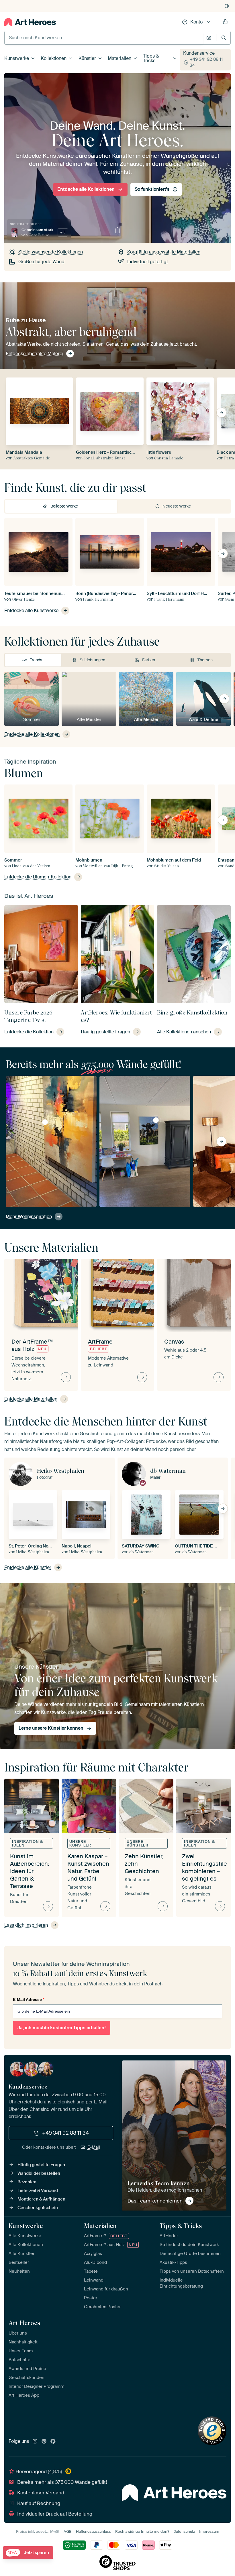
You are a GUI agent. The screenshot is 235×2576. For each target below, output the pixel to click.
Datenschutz (184, 2531)
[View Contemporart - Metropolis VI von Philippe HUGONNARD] (45, 1122)
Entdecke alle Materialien (31, 1399)
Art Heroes (24, 2323)
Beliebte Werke (64, 506)
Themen (205, 660)
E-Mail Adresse (29, 1999)
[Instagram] (35, 2442)
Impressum (209, 2531)
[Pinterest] (44, 2442)
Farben (149, 660)
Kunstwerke (17, 58)
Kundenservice (199, 53)
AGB (68, 2531)
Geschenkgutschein (38, 2208)
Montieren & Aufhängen (41, 2199)
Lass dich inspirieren (26, 1925)
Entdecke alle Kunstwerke (31, 610)
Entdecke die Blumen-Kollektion (38, 877)
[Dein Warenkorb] (225, 22)
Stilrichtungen (92, 660)
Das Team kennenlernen (155, 2201)
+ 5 (63, 232)
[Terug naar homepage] (30, 22)
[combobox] (104, 38)
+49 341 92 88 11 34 (206, 62)
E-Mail (94, 2147)
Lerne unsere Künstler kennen (51, 1728)
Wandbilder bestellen (39, 2173)
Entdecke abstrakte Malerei (35, 354)
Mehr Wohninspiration (29, 1217)
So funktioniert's (152, 189)
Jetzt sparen (29, 2553)
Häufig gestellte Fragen (41, 2165)
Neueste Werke (177, 506)
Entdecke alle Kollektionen (86, 189)
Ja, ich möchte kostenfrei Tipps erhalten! (62, 2028)
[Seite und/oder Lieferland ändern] (227, 6)
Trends (36, 660)
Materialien (120, 58)
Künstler (87, 58)
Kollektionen (54, 58)
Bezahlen (27, 2182)
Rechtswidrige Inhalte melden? (142, 2531)
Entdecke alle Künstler (28, 1567)
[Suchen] (224, 38)
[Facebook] (53, 2442)
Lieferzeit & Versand (38, 2190)
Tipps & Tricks (151, 58)
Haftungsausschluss (93, 2531)
